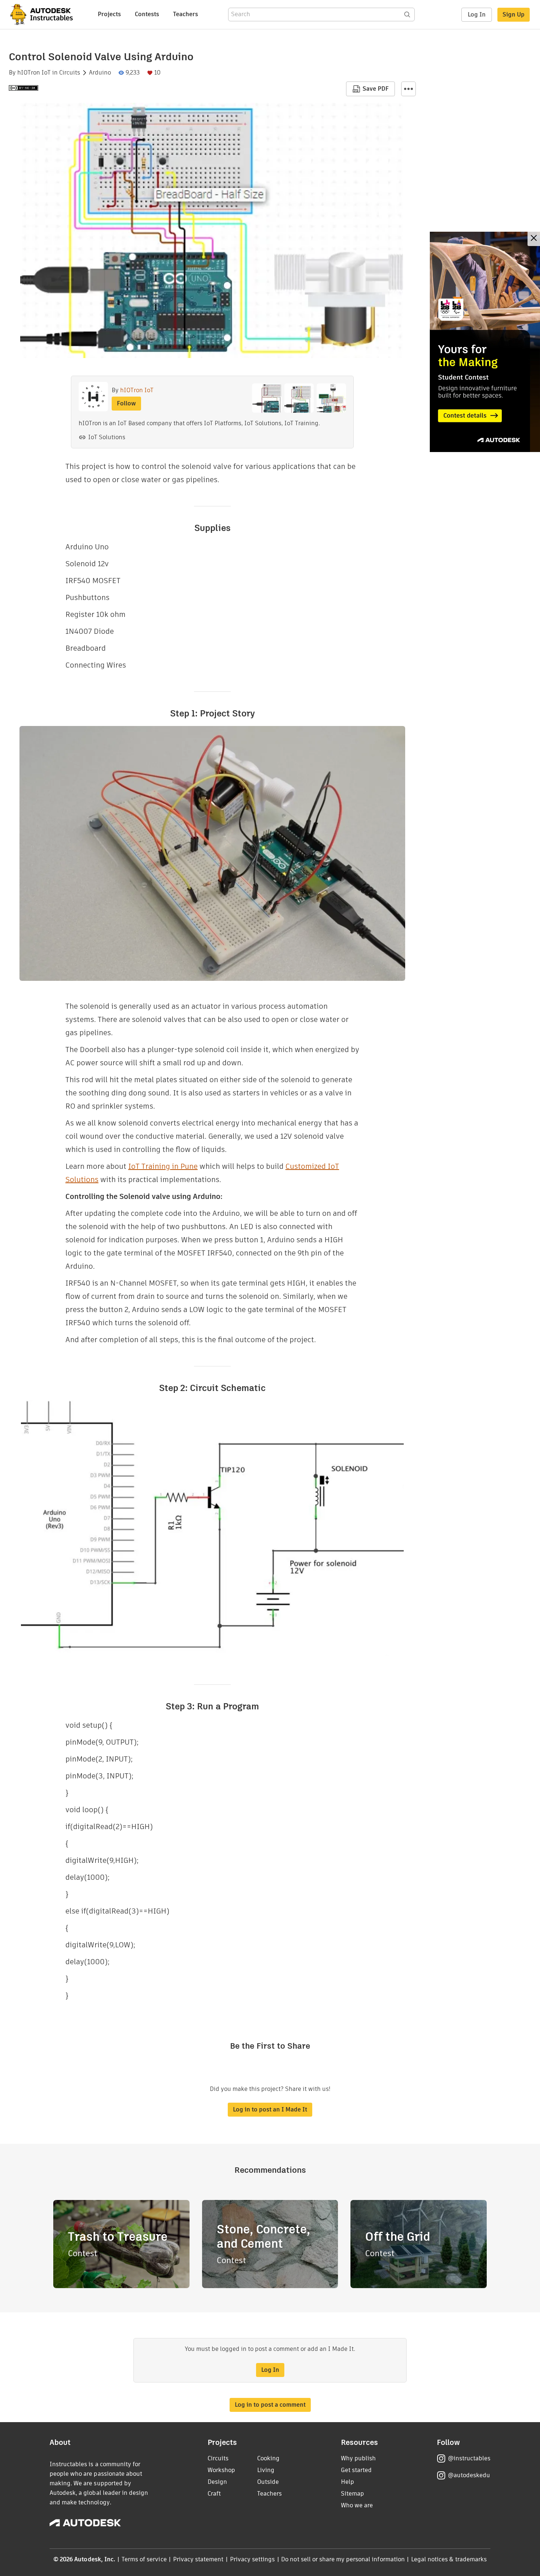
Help (348, 2482)
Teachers (186, 14)
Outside (268, 2482)
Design (217, 2482)
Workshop (221, 2470)
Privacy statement (198, 2559)
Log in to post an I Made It (270, 2109)
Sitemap (352, 2494)
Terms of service (144, 2559)
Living (266, 2470)
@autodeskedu (469, 2475)
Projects (109, 14)
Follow (126, 403)
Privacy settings (253, 2559)
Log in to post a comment (270, 2405)
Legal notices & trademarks (449, 2559)
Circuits (70, 73)
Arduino (100, 73)
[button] (408, 89)
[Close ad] (534, 239)
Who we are (357, 2505)
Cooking (268, 2458)
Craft (214, 2494)
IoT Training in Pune (163, 1166)
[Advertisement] (485, 342)
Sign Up (514, 15)
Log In (477, 15)
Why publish (358, 2458)
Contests (147, 14)
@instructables (469, 2458)
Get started (356, 2470)
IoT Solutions (107, 437)
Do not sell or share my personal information (343, 2559)
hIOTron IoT (34, 73)
